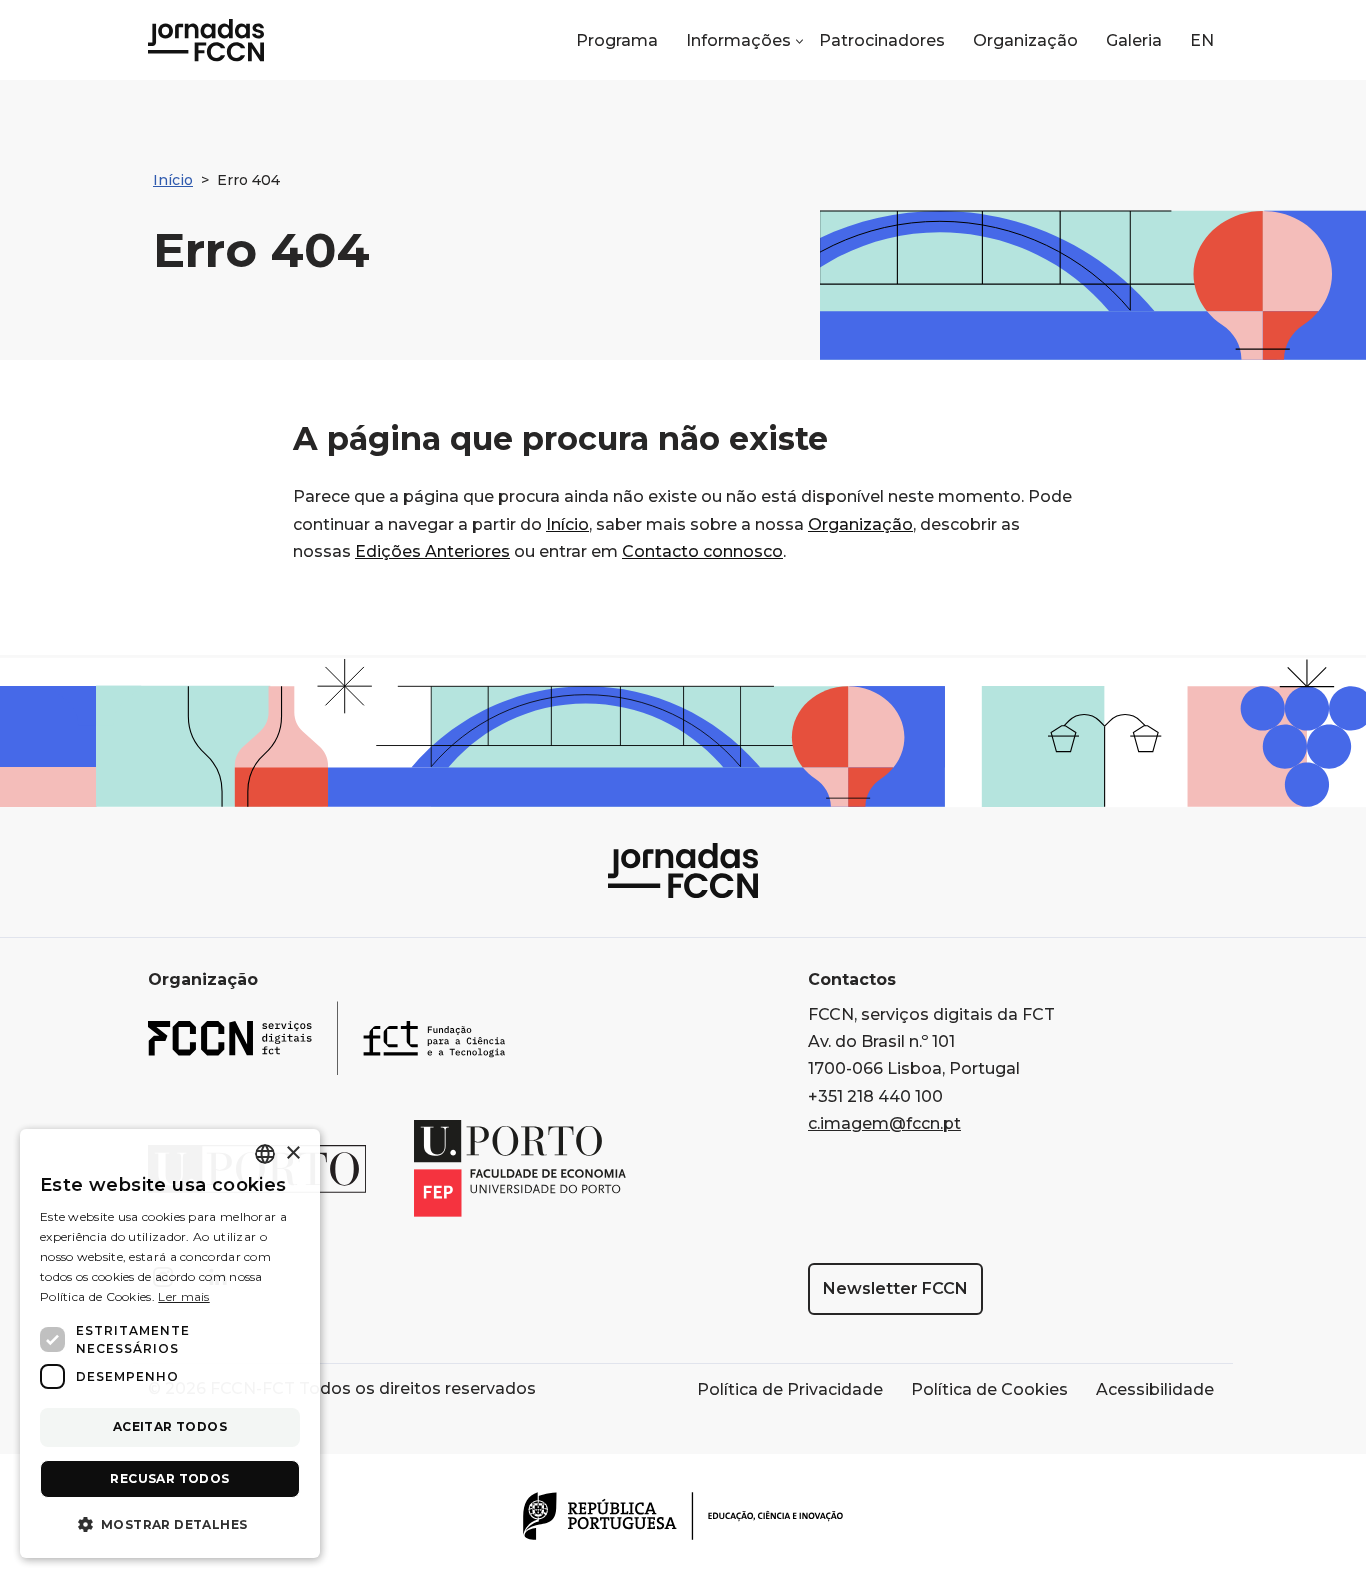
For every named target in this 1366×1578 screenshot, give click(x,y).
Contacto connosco (702, 551)
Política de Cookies (989, 1389)
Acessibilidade (1155, 1389)
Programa (617, 40)
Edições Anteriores (432, 551)
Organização (1025, 40)
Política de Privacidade (790, 1389)
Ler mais (183, 1296)
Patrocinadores (882, 40)
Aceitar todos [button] (170, 1426)
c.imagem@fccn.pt (884, 1123)
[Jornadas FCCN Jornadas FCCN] (206, 40)
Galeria (1134, 40)
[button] (745, 41)
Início (173, 180)
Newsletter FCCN (895, 1288)
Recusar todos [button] (169, 1478)
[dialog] (170, 1343)
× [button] (292, 1153)
